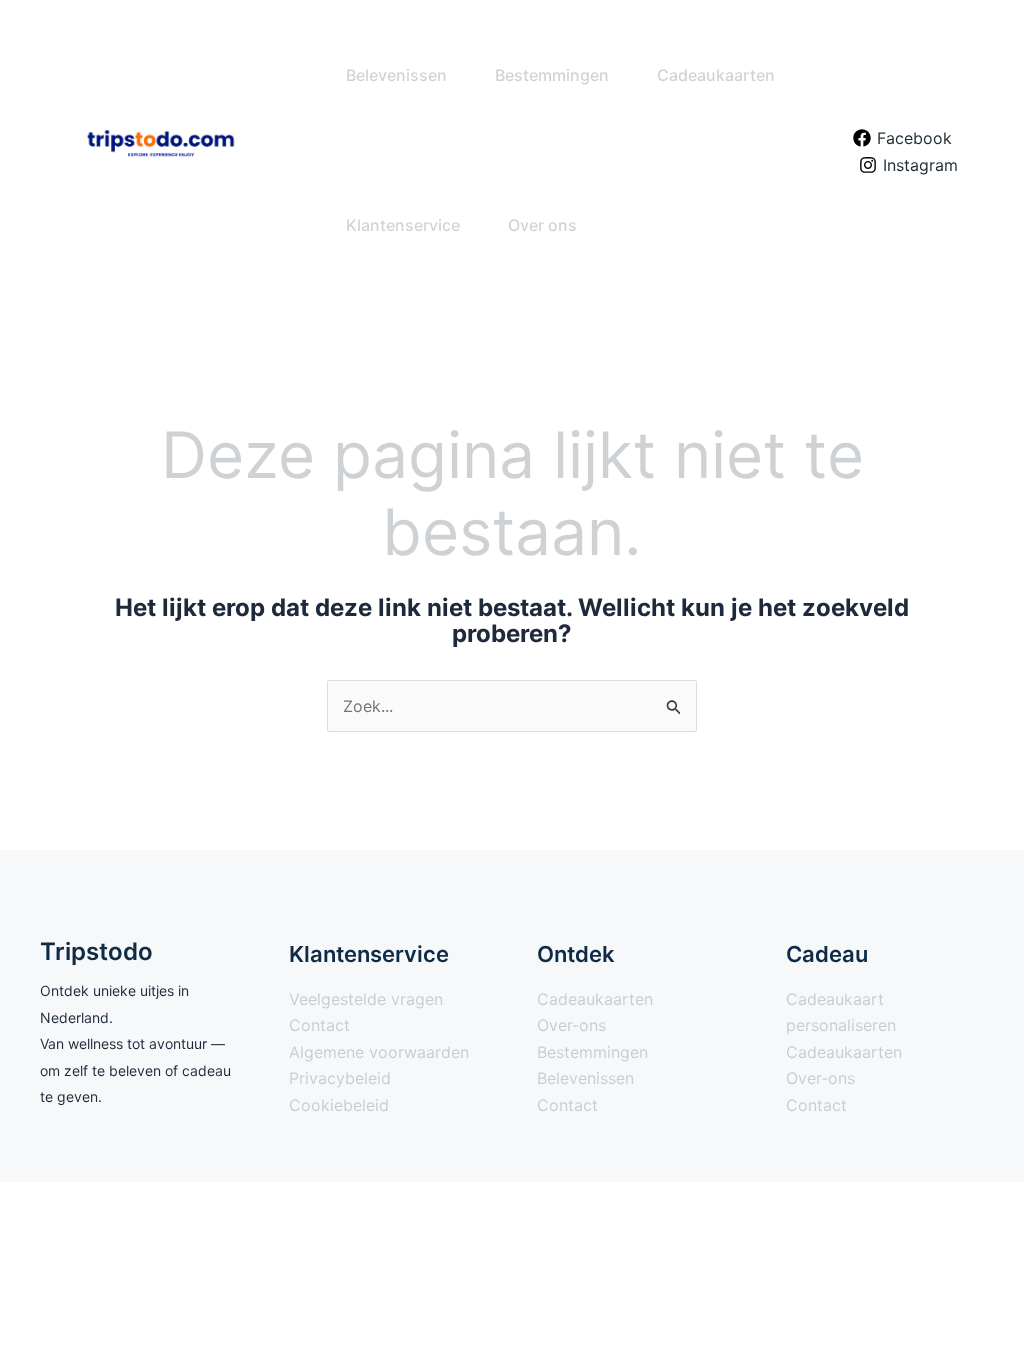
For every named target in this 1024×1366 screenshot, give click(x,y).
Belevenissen (396, 75)
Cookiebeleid (339, 1105)
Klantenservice (403, 225)
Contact (319, 1025)
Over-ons (571, 1025)
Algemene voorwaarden (379, 1052)
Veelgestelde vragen (366, 999)
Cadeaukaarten (716, 75)
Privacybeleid (340, 1078)
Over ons (542, 225)
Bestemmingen (552, 75)
